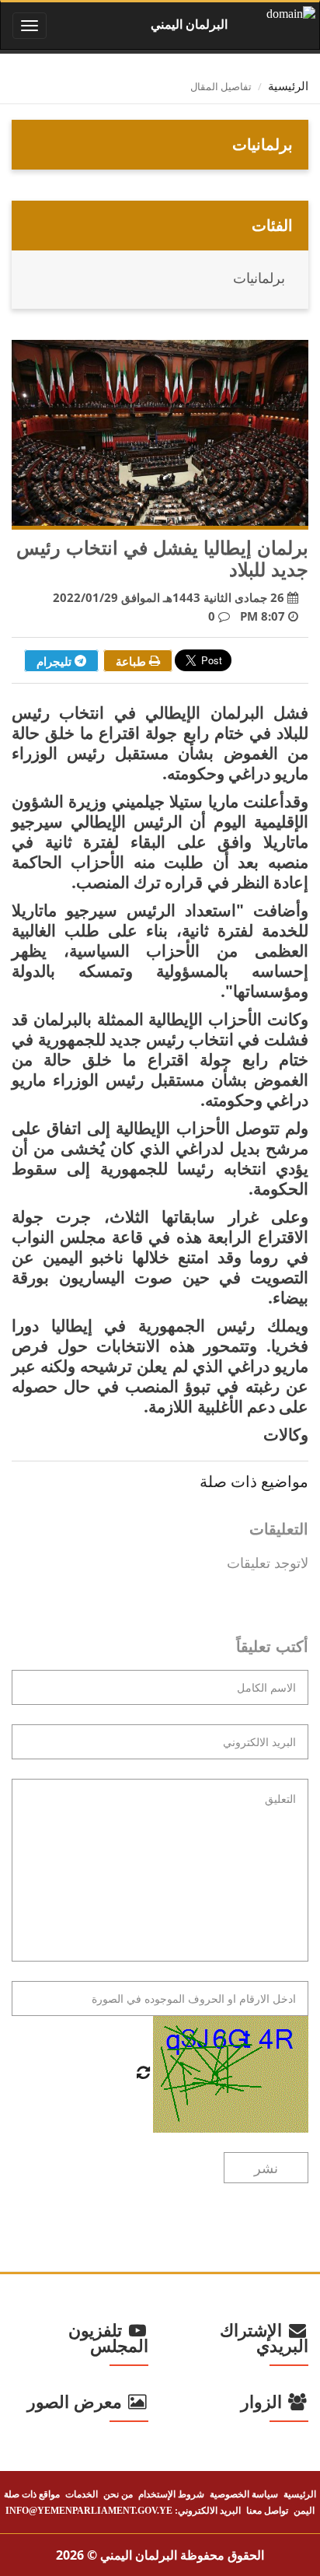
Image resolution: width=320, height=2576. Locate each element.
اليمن (304, 2511)
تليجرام (56, 661)
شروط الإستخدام (171, 2494)
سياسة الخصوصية (244, 2494)
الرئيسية (288, 86)
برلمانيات (259, 278)
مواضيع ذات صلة (254, 1482)
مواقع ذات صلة (32, 2494)
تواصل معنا (267, 2511)
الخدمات (82, 2494)
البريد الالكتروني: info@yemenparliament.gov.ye (123, 2511)
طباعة (132, 661)
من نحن (118, 2494)
